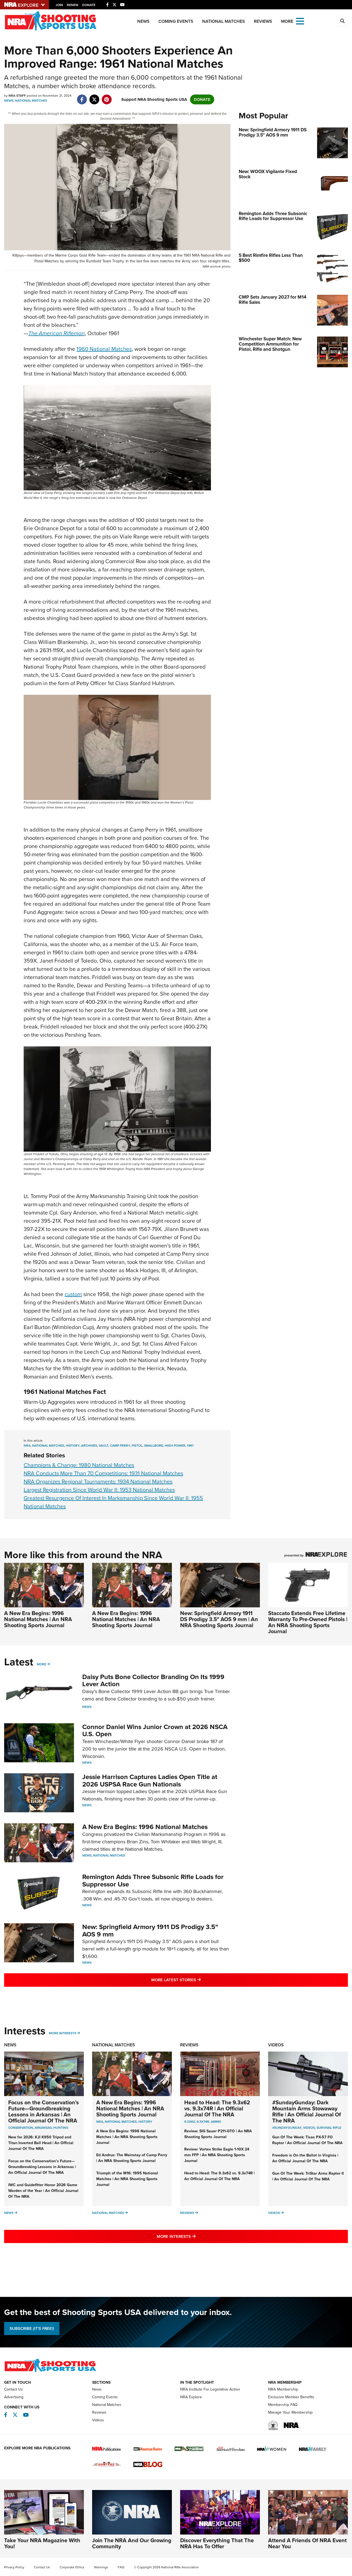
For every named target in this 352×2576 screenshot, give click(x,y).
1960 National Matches (104, 349)
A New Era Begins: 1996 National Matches (145, 1827)
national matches (48, 1446)
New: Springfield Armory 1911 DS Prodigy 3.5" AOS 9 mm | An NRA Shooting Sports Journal (219, 1619)
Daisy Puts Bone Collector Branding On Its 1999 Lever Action (153, 1680)
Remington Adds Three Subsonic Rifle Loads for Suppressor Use (153, 1880)
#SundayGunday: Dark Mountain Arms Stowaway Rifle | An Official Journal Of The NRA (307, 2111)
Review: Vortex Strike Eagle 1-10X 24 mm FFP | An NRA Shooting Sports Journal (217, 2155)
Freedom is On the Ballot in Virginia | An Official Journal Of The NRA (305, 2158)
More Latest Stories (198, 1980)
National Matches (224, 21)
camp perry (120, 1446)
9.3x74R (203, 2122)
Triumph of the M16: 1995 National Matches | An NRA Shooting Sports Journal (127, 2179)
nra (27, 1446)
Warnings (101, 2567)
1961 (190, 1446)
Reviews (263, 21)
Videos (276, 2045)
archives (89, 1446)
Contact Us (13, 2389)
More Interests (63, 2033)
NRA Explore (191, 2397)
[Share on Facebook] (82, 97)
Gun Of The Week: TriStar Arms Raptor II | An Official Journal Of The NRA (308, 2176)
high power (175, 1446)
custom (73, 1294)
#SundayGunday (287, 2128)
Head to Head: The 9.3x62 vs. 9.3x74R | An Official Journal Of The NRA (217, 2108)
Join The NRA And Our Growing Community (132, 2543)
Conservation (21, 2128)
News (143, 21)
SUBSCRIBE (32, 2328)
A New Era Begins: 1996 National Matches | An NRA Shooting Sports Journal (38, 1619)
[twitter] (94, 97)
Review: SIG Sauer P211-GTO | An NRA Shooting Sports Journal (218, 2134)
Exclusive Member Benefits (291, 2397)
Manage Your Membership (290, 2412)
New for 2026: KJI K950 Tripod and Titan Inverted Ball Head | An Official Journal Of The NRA (41, 2143)
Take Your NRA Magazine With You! (42, 2543)
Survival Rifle (329, 2128)
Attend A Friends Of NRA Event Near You (307, 2543)
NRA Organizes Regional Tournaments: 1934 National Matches (98, 1482)
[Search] (342, 21)
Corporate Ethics (72, 2567)
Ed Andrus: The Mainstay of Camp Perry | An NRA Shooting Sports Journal (132, 2158)
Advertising (14, 2397)
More (42, 1664)
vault (104, 1446)
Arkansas (43, 2128)
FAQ (121, 2567)
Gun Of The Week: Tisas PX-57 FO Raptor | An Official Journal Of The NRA (307, 2140)
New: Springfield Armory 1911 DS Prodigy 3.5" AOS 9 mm (150, 1930)
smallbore (154, 1446)
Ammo (216, 2122)
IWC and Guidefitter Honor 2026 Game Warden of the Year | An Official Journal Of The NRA (43, 2191)
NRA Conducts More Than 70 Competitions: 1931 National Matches (103, 1473)
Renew (73, 5)
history (73, 1446)
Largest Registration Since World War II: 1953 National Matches (99, 1490)
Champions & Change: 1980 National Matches (79, 1465)
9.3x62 (190, 2122)
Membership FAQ (283, 2405)
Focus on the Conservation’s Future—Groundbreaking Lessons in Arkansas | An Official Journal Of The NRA (44, 2111)
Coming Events (176, 21)
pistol (137, 1446)
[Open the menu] (300, 21)
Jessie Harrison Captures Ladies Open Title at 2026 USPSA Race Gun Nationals (150, 1780)
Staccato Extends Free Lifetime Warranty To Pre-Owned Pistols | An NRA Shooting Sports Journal (308, 1622)
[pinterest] (107, 97)
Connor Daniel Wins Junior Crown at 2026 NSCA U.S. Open (155, 1730)
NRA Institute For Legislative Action (210, 2389)
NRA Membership (283, 2389)
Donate (89, 5)
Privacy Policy (14, 2567)
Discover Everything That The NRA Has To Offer (217, 2543)
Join (59, 5)
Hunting (61, 2128)
